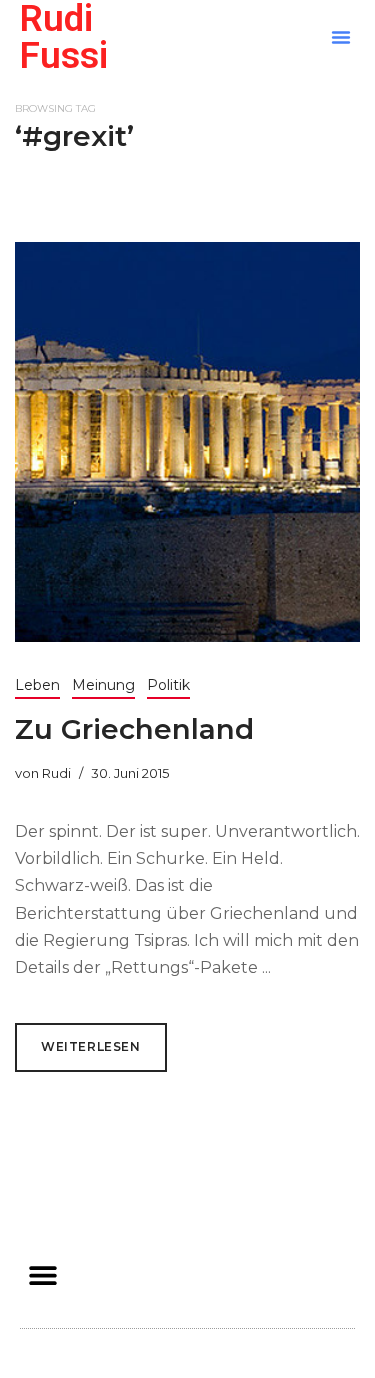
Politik (168, 685)
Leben (37, 685)
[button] (341, 37)
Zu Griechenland (134, 729)
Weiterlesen (91, 1046)
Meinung (103, 685)
